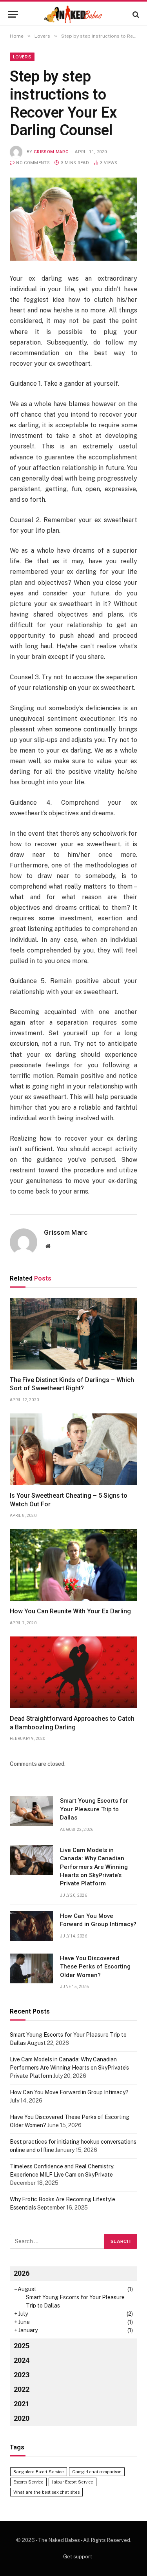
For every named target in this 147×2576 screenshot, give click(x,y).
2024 (22, 2360)
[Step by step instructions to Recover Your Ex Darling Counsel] (73, 219)
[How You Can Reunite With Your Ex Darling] (73, 1565)
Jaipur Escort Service (73, 2482)
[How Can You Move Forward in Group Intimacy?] (31, 1926)
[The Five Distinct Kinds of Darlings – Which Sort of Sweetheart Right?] (73, 1334)
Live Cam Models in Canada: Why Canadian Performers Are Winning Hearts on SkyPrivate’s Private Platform (94, 1867)
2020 (22, 2418)
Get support (78, 2557)
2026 (22, 2273)
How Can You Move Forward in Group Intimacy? (69, 2092)
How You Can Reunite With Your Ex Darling (70, 1611)
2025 (22, 2346)
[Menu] (13, 14)
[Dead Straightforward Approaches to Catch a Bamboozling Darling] (73, 1672)
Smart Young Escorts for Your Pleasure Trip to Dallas (94, 1809)
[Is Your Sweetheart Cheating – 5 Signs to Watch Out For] (73, 1449)
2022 (22, 2389)
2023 (22, 2375)
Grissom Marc (51, 152)
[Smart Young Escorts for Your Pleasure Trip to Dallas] (31, 1811)
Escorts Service (28, 2482)
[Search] (135, 14)
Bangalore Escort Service (39, 2472)
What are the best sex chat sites (46, 2492)
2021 (22, 2404)
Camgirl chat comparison (97, 2472)
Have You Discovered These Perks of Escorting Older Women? (95, 1967)
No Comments (33, 163)
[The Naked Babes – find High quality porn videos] (74, 14)
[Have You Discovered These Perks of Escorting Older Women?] (31, 1968)
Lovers (22, 57)
